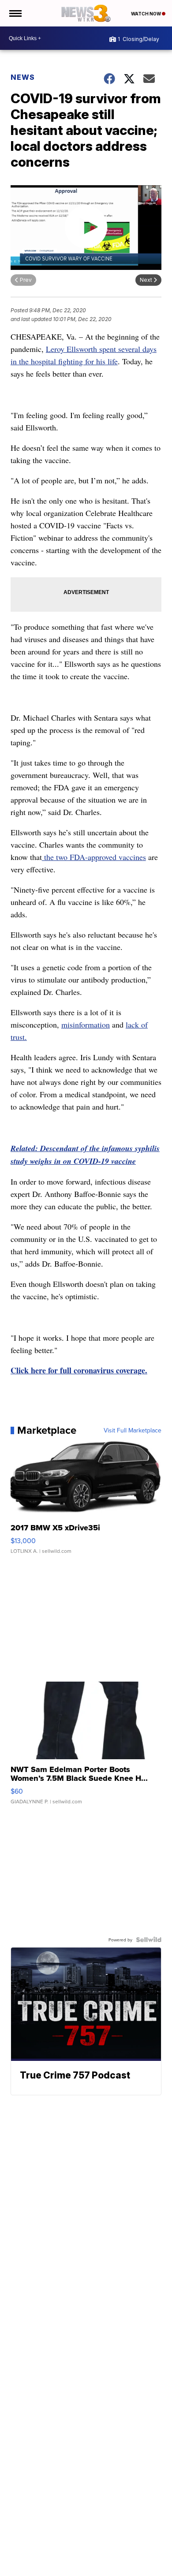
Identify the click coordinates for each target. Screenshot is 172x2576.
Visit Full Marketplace (133, 1430)
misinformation (86, 1024)
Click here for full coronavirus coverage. (79, 1370)
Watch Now (146, 14)
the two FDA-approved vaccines (94, 857)
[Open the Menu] (15, 13)
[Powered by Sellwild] (149, 1940)
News (23, 77)
